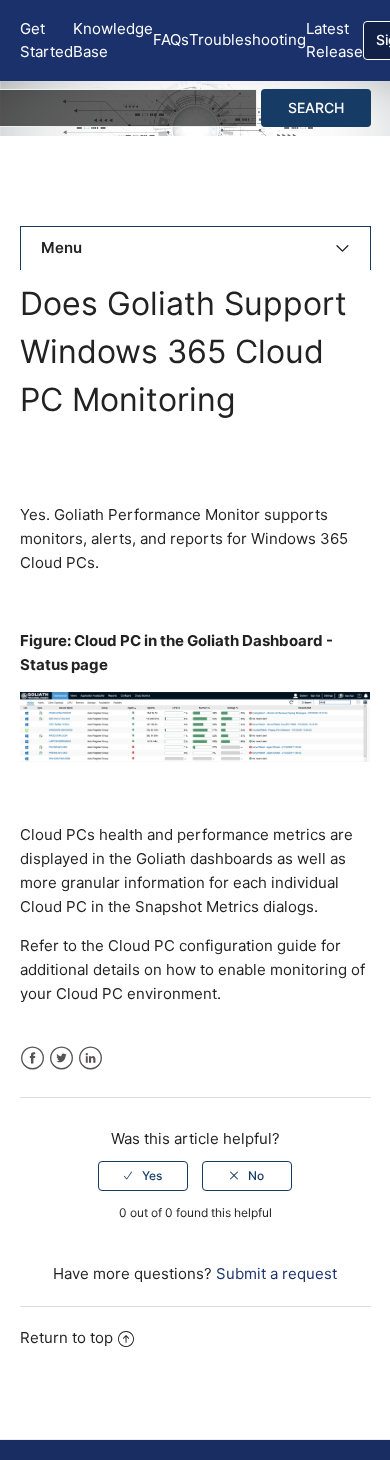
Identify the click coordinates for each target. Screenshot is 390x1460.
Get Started (46, 40)
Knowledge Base (113, 40)
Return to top (66, 1337)
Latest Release (334, 40)
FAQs (171, 39)
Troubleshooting (247, 39)
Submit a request (276, 1273)
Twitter (61, 1058)
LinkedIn (90, 1058)
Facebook (32, 1058)
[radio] (143, 1176)
